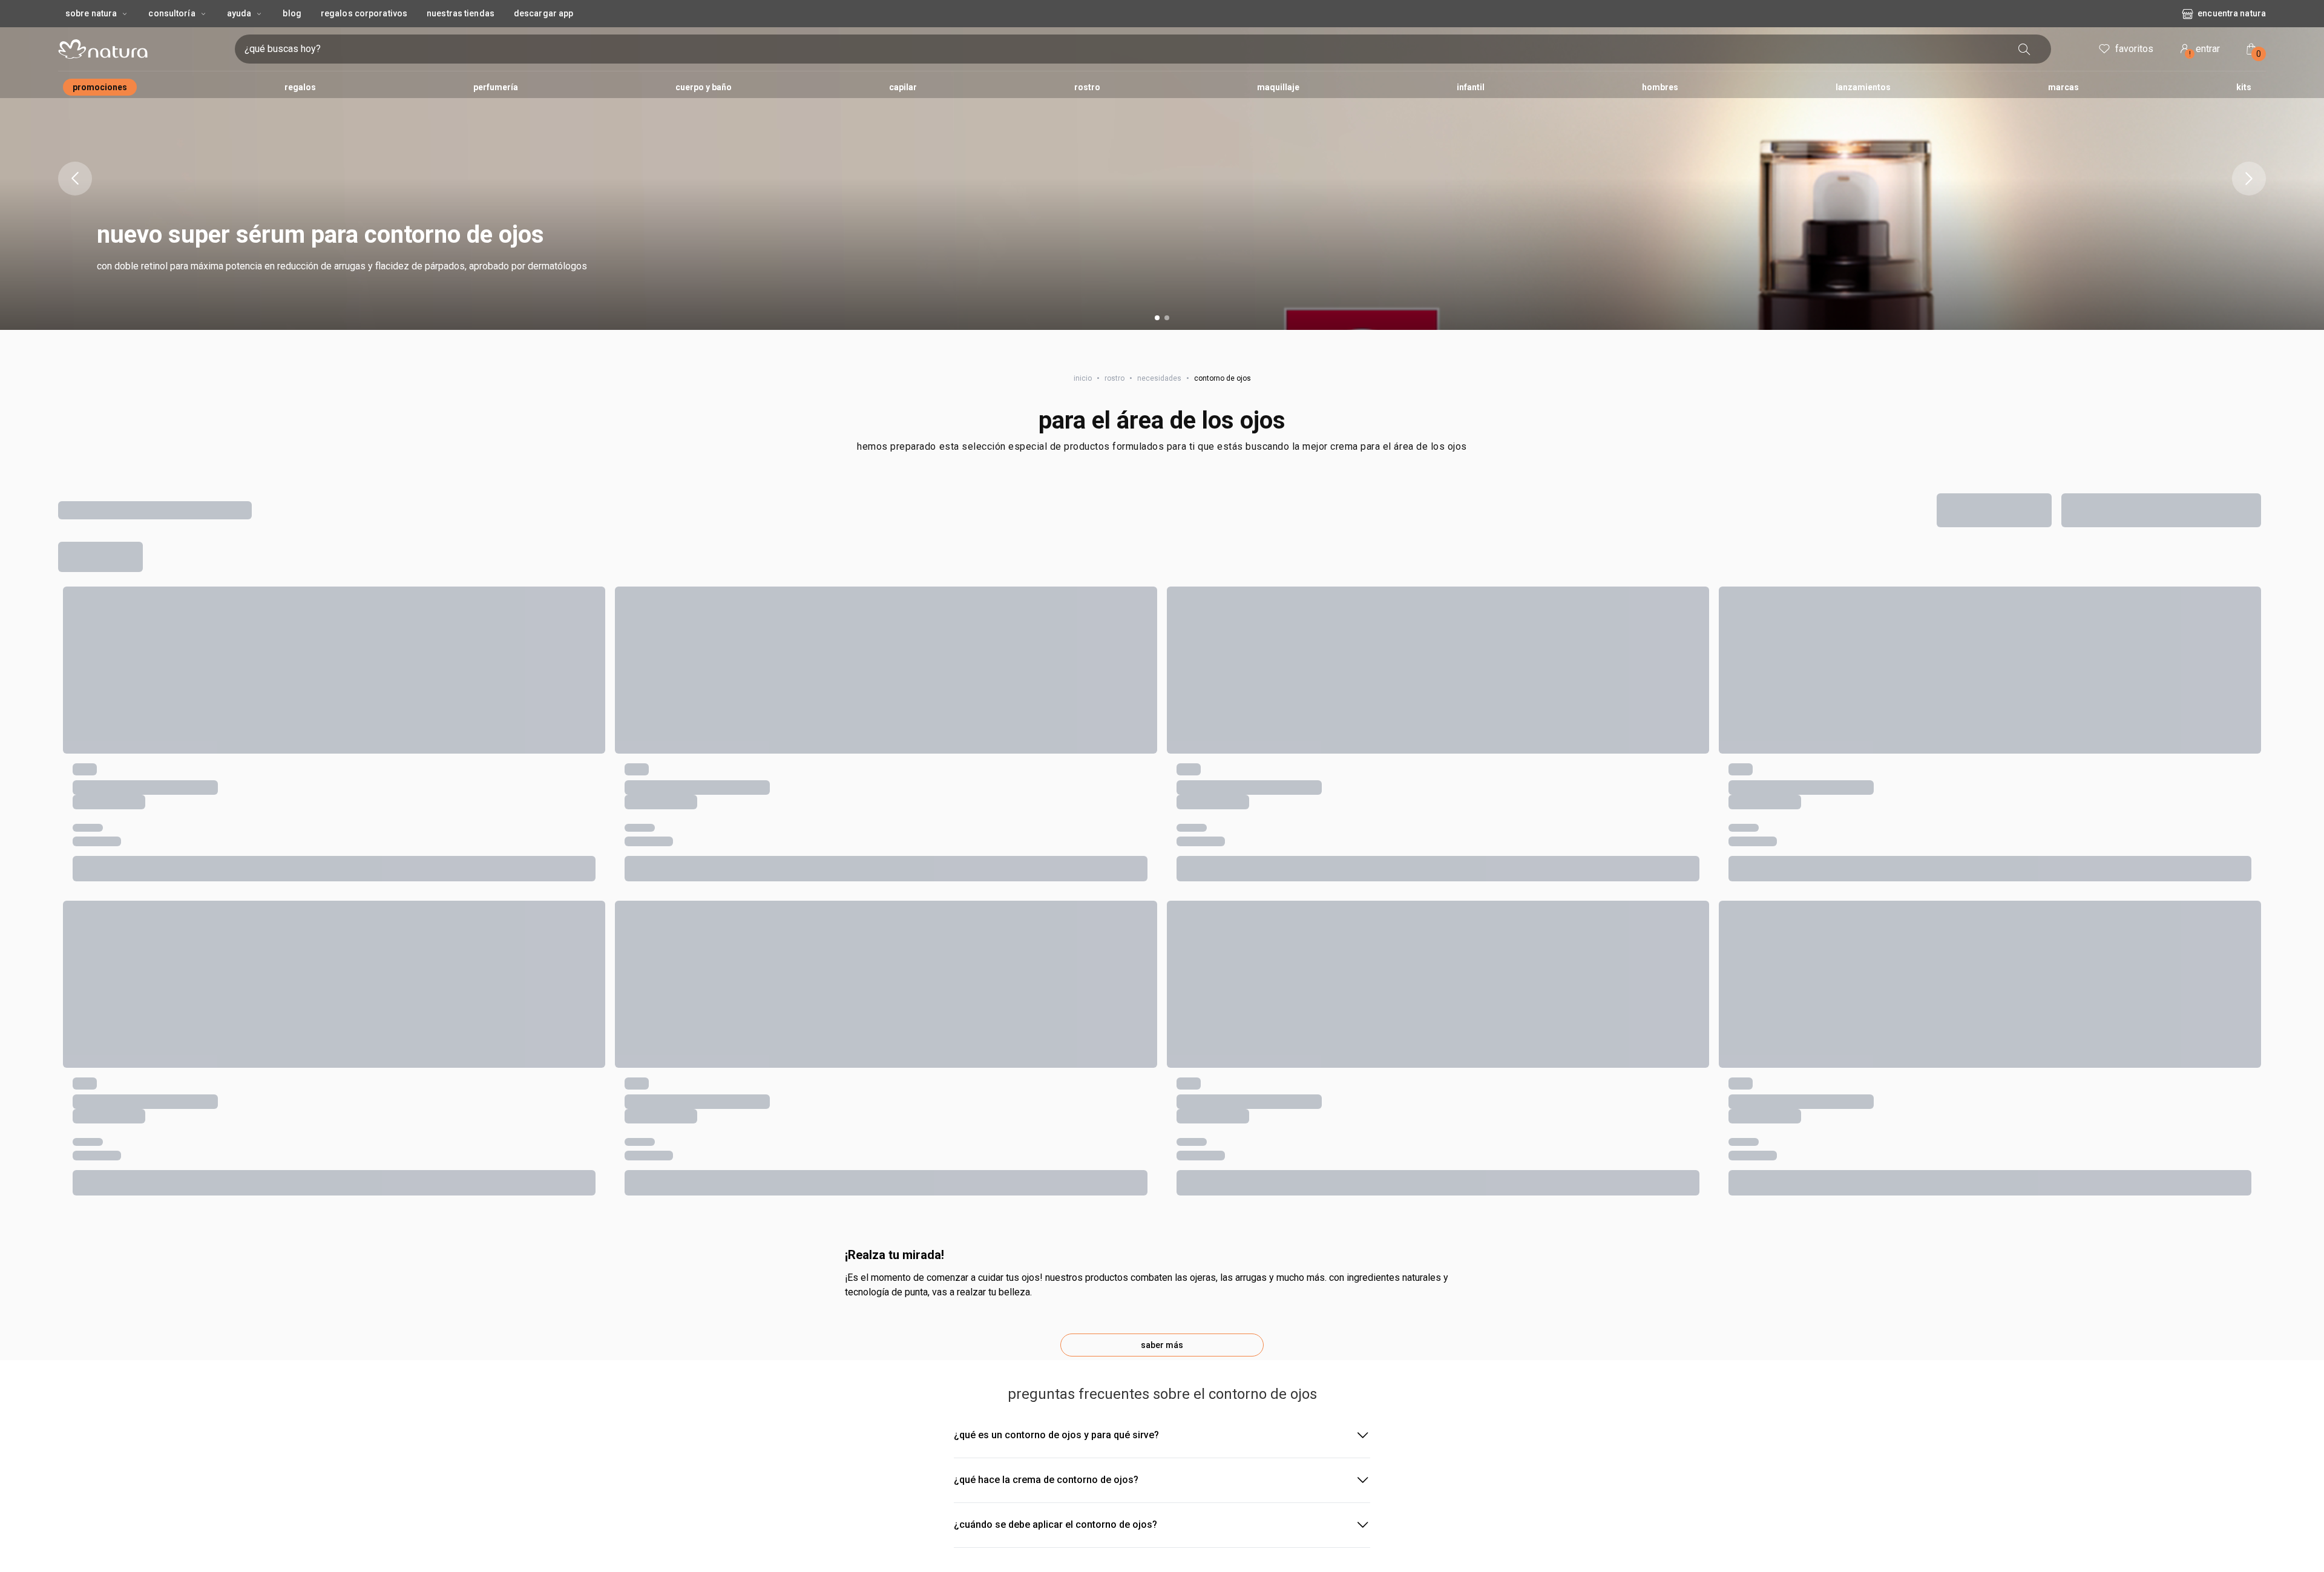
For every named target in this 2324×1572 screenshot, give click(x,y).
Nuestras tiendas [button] (461, 13)
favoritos (2134, 49)
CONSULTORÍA (172, 13)
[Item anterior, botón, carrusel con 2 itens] (75, 179)
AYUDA (239, 13)
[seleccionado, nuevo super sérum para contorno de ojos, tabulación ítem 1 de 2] (1157, 318)
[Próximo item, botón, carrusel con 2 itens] (2249, 179)
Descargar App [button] (543, 13)
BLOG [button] (292, 13)
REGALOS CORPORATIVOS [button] (364, 13)
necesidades (1159, 378)
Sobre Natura (91, 13)
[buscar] (2024, 49)
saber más (1162, 1345)
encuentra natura (2232, 13)
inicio (1083, 378)
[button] (1162, 179)
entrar (2205, 51)
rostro (1114, 378)
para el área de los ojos (1162, 420)
